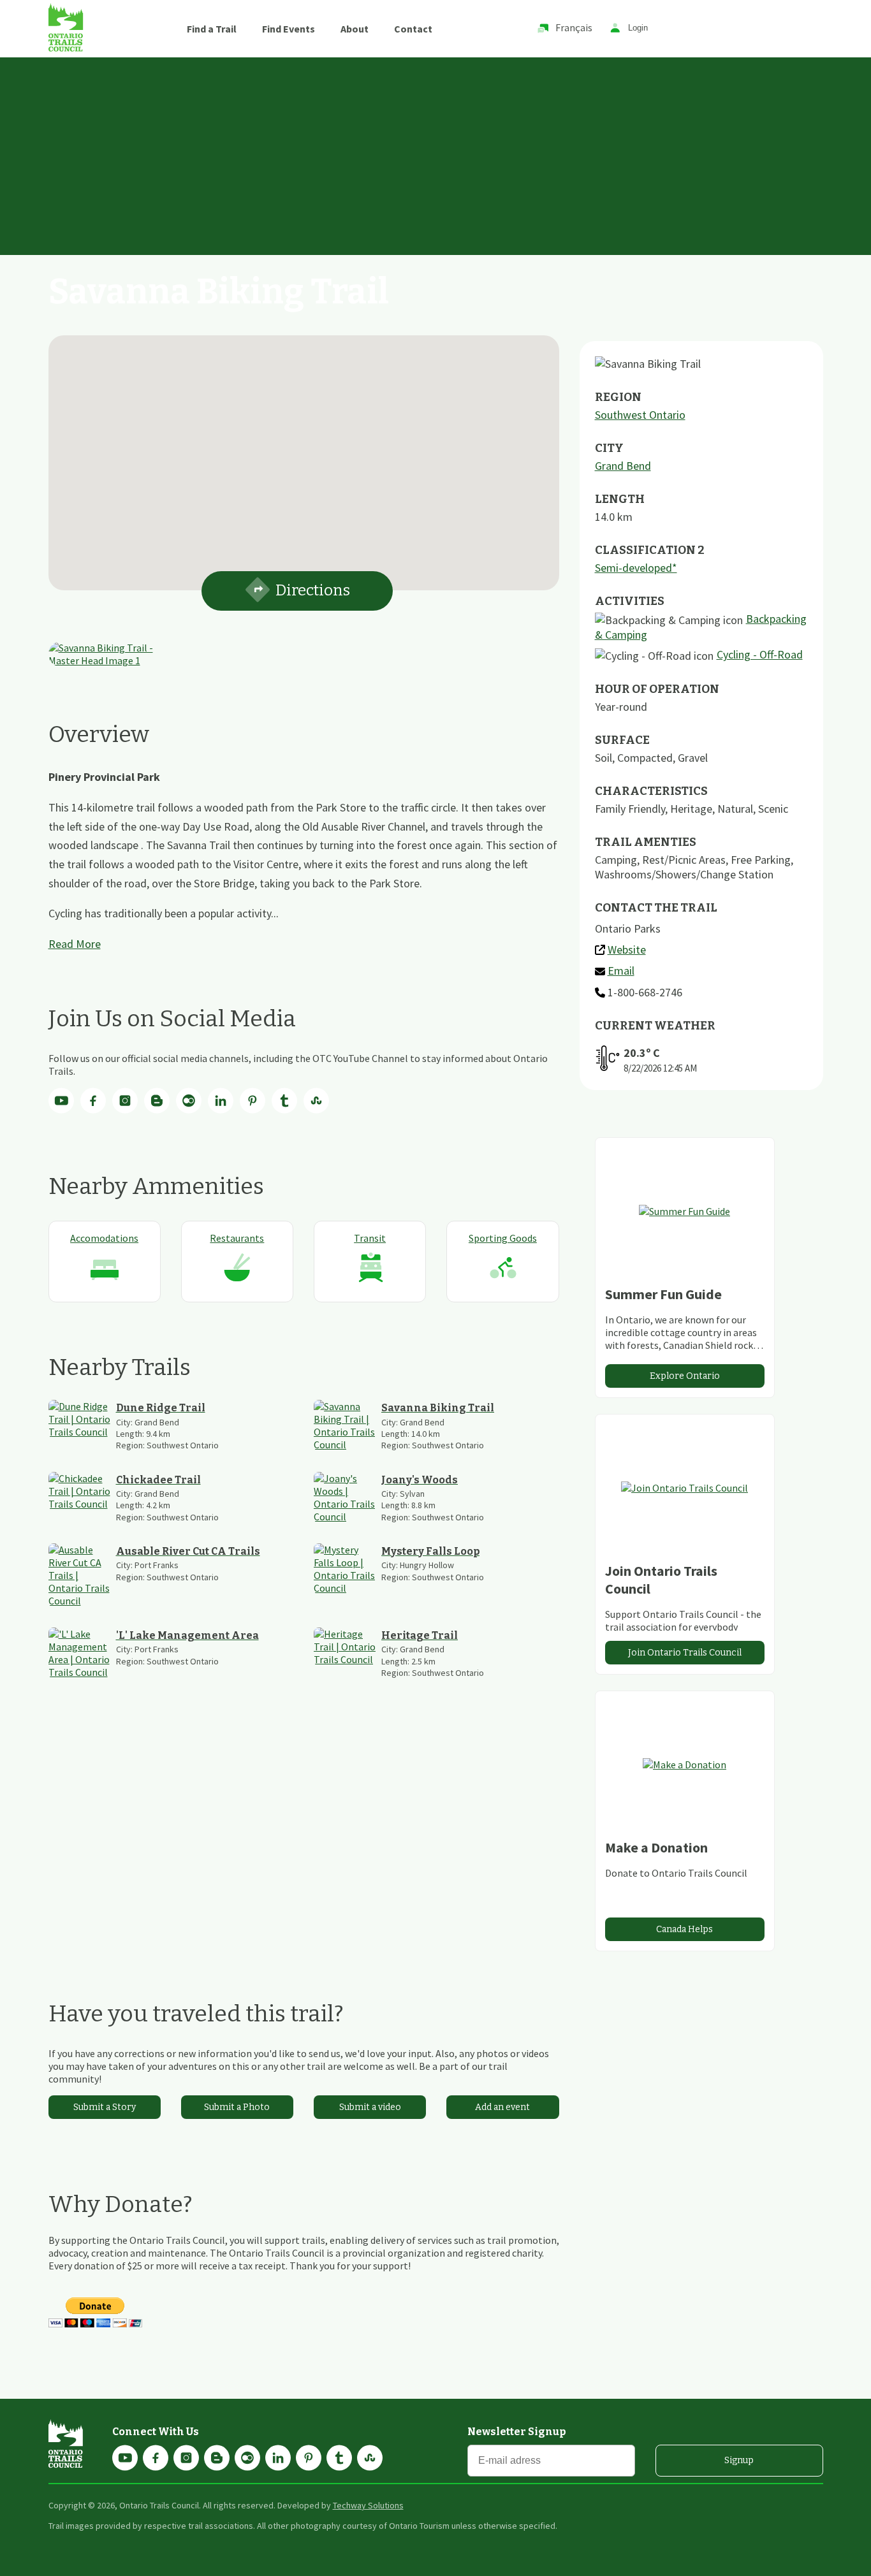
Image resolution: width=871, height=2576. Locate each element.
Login (638, 28)
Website (627, 950)
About (355, 29)
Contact (413, 29)
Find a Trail (212, 29)
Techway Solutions (368, 2505)
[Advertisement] (435, 153)
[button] (304, 455)
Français (574, 27)
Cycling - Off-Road (760, 654)
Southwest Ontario (640, 415)
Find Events (289, 29)
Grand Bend (623, 466)
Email (621, 971)
